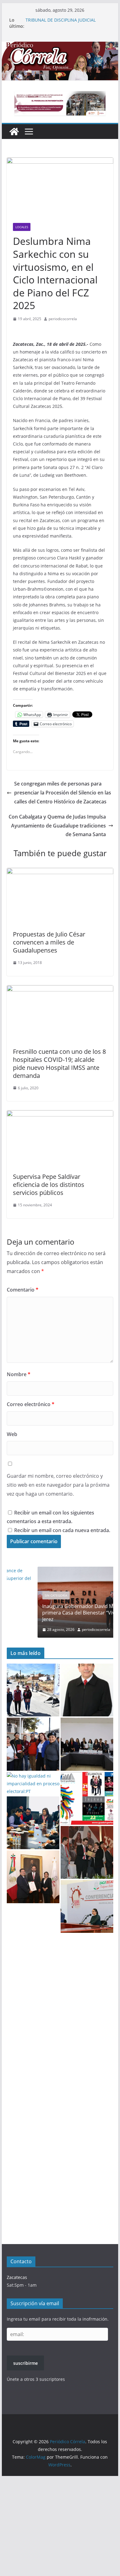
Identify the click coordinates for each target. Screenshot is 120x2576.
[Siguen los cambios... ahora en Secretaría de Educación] (33, 1877)
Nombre (19, 1374)
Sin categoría (26, 1595)
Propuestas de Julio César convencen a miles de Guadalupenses (49, 942)
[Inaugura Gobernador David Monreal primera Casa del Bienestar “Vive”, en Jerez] (60, 1571)
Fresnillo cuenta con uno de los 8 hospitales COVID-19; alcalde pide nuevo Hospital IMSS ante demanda (59, 1064)
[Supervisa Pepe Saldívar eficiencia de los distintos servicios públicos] (60, 1115)
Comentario (23, 1290)
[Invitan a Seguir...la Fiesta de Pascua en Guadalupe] (87, 1798)
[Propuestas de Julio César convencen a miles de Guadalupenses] (60, 872)
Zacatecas (17, 2277)
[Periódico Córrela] (14, 132)
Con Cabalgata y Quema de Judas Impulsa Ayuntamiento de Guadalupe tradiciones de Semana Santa (57, 826)
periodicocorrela (63, 319)
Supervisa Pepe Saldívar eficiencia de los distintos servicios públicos (49, 1185)
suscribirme (26, 2363)
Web (12, 1434)
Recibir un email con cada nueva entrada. (62, 1530)
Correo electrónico (31, 1404)
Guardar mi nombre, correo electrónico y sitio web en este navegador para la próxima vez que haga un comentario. (58, 1485)
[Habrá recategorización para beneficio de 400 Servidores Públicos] (87, 1852)
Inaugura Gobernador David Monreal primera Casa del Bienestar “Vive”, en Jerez (55, 1613)
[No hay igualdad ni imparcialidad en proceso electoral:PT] (33, 1784)
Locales (22, 227)
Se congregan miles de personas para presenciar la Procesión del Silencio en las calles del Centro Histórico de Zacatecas (63, 793)
